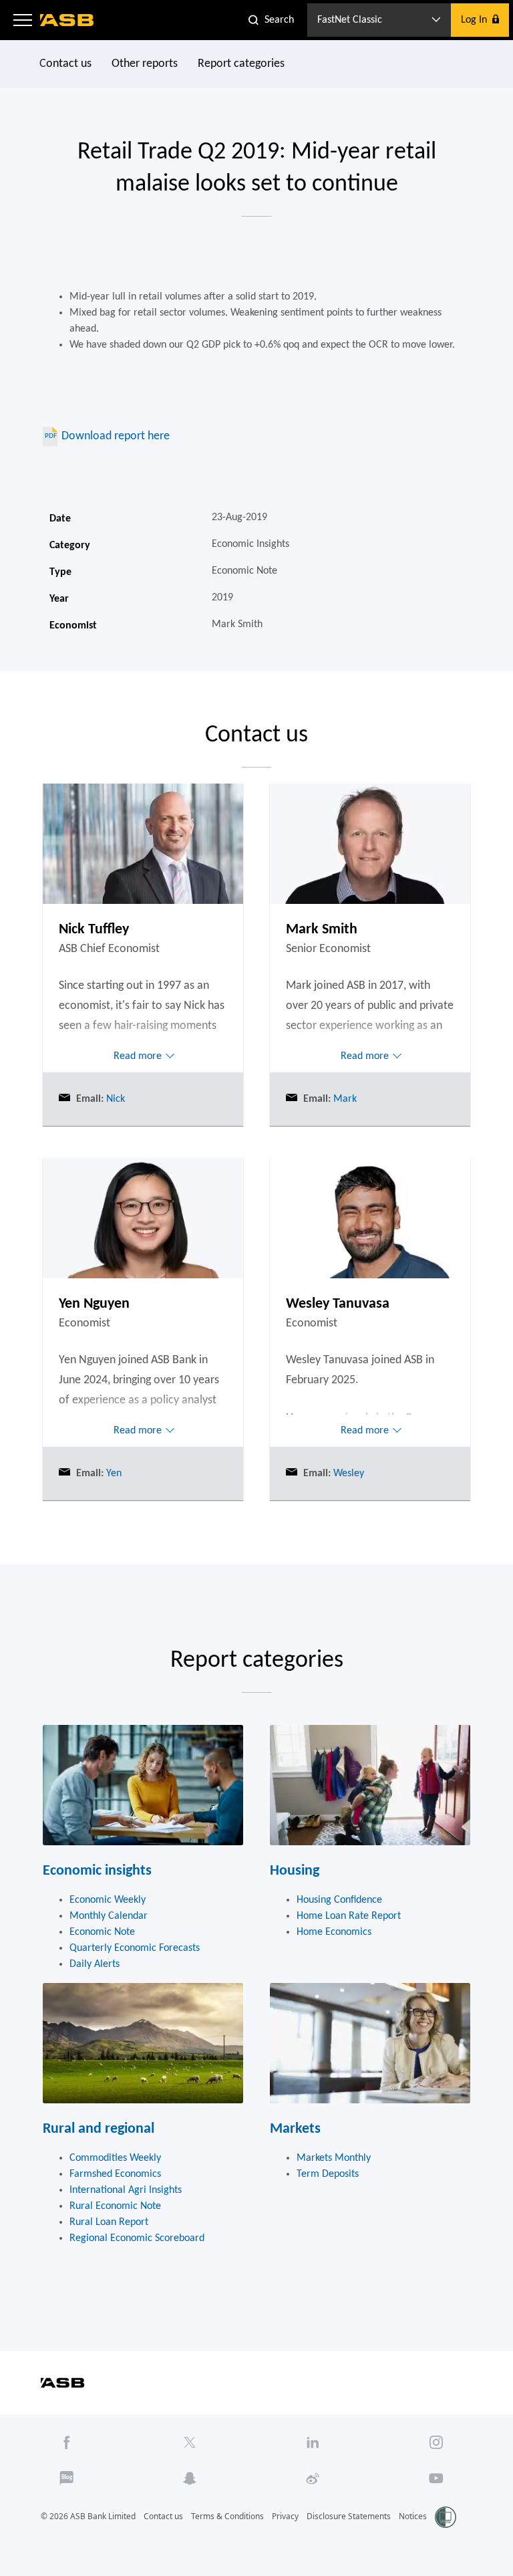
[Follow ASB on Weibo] (313, 2478)
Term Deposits (328, 2174)
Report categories (241, 64)
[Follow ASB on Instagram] (436, 2442)
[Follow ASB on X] (190, 2442)
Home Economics (334, 1932)
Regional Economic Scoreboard (137, 2238)
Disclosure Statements (349, 2516)
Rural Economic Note (115, 2206)
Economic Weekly (108, 1900)
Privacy (285, 2516)
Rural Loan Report (109, 2222)
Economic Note (102, 1932)
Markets (295, 2129)
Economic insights (97, 1871)
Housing (295, 1871)
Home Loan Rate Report (349, 1916)
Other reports (145, 64)
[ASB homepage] (67, 20)
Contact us (65, 64)
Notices (413, 2516)
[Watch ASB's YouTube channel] (436, 2478)
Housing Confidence (339, 1900)
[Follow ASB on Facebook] (67, 2442)
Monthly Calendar (109, 1916)
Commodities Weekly (115, 2158)
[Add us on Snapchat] (190, 2478)
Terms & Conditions (227, 2516)
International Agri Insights (126, 2190)
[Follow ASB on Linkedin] (313, 2442)
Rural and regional (99, 2129)
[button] (23, 20)
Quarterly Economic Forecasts (135, 1948)
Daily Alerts (95, 1964)
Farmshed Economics (115, 2174)
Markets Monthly (334, 2158)
